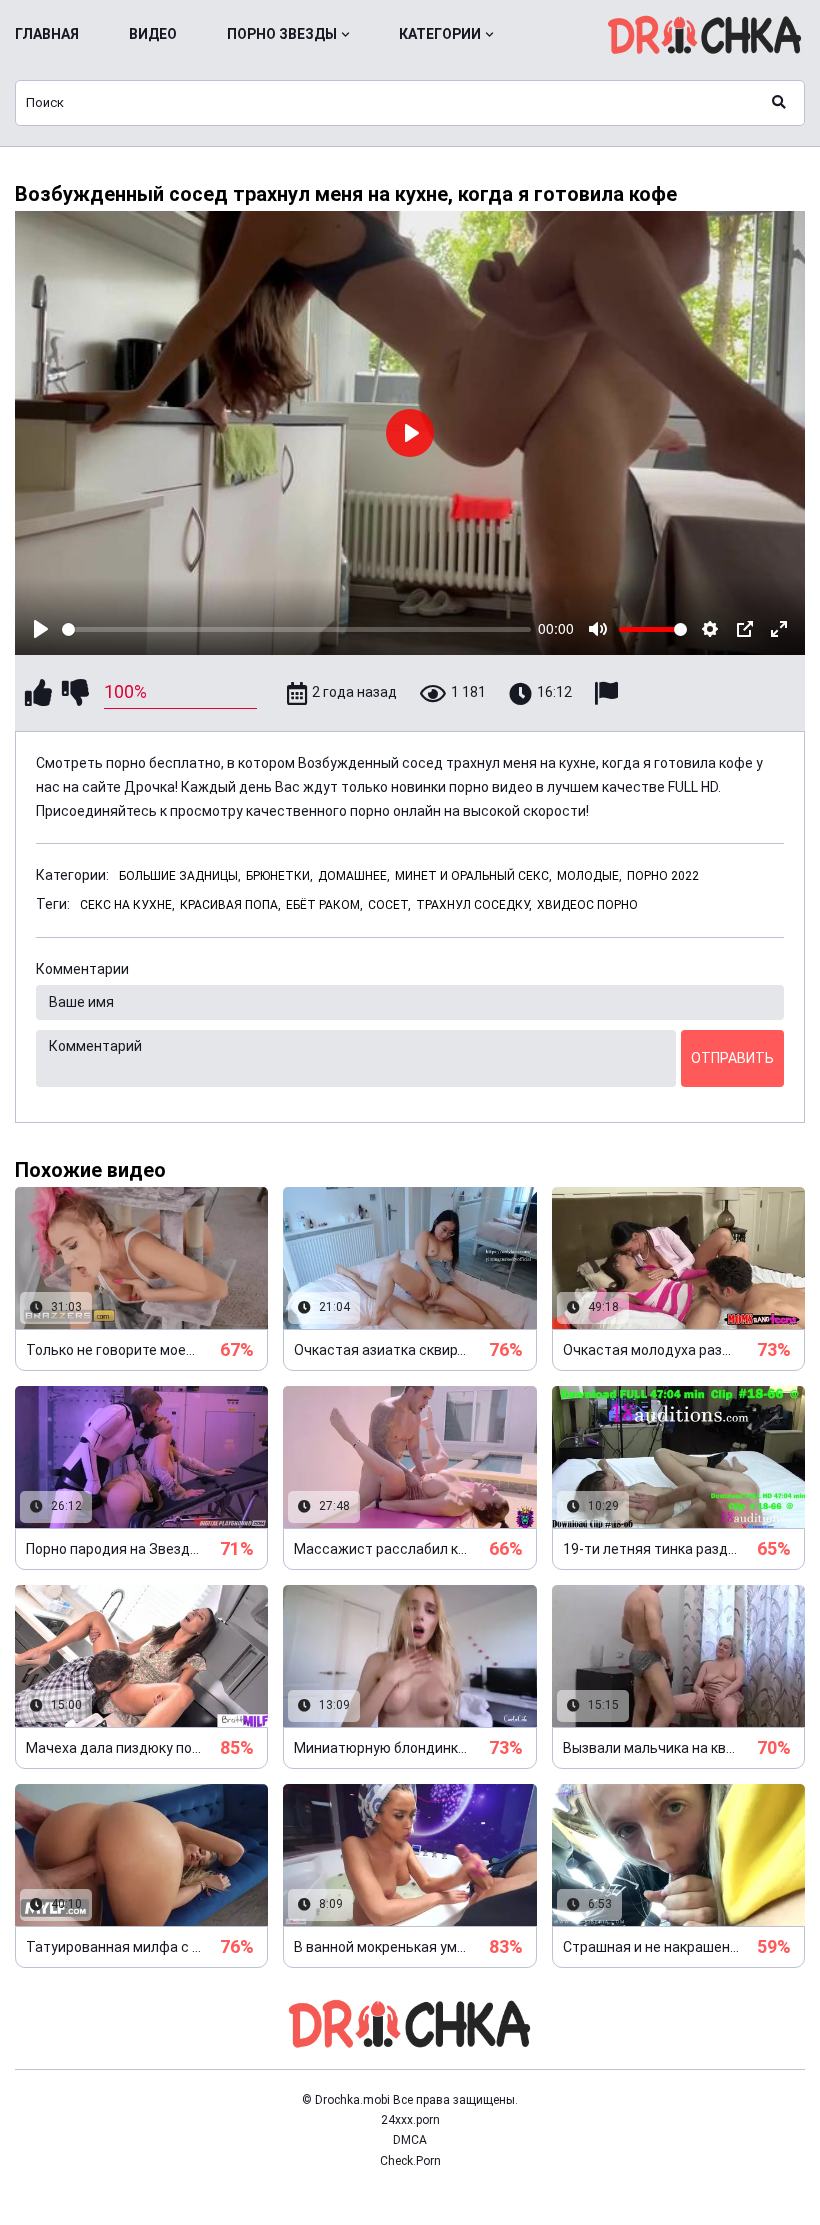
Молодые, (589, 876)
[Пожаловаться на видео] (609, 693)
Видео (153, 34)
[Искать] (779, 103)
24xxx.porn (410, 2120)
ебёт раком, (324, 905)
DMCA (410, 2140)
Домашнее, (354, 876)
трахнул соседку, (474, 905)
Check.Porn (410, 2161)
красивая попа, (230, 905)
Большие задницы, (180, 876)
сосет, (389, 905)
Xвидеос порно (587, 905)
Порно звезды (282, 34)
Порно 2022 (663, 876)
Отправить (732, 1058)
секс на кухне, (127, 905)
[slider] (296, 629)
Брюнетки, (279, 876)
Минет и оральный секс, (473, 876)
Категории (440, 34)
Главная (47, 34)
